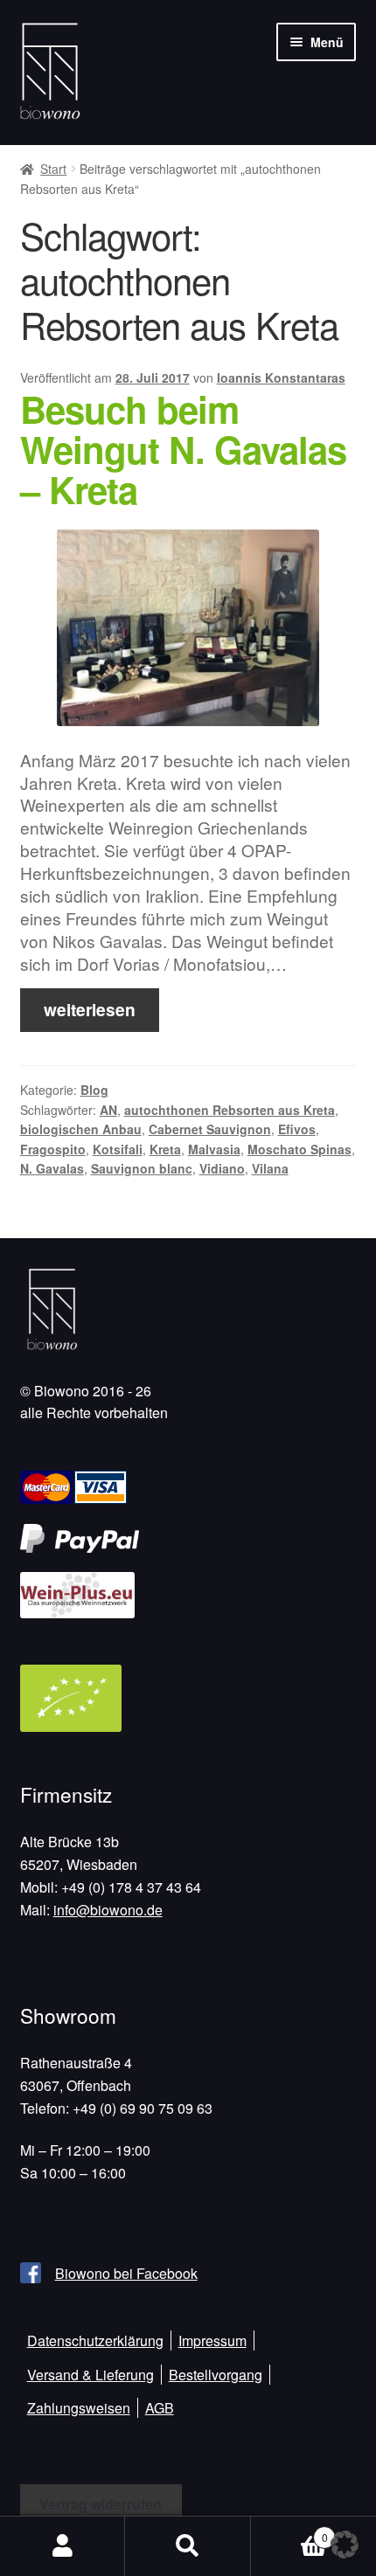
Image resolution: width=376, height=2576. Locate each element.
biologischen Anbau (81, 1129)
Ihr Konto (63, 2546)
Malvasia (214, 1149)
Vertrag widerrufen (101, 2504)
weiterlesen (90, 1009)
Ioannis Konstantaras (281, 377)
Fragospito (53, 1149)
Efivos (297, 1129)
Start (53, 169)
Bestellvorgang (216, 2375)
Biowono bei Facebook (126, 2273)
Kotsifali (118, 1149)
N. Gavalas (52, 1168)
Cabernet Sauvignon (210, 1129)
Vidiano (222, 1168)
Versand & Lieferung (91, 2375)
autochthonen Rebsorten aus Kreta (230, 1110)
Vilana (270, 1168)
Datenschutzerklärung (95, 2341)
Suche (188, 2546)
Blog (94, 1090)
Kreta (165, 1149)
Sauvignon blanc (142, 1168)
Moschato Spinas (299, 1149)
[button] (345, 2545)
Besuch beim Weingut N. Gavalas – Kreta (183, 449)
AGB (160, 2408)
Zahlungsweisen (79, 2408)
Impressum (212, 2341)
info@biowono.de (108, 1910)
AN (108, 1110)
